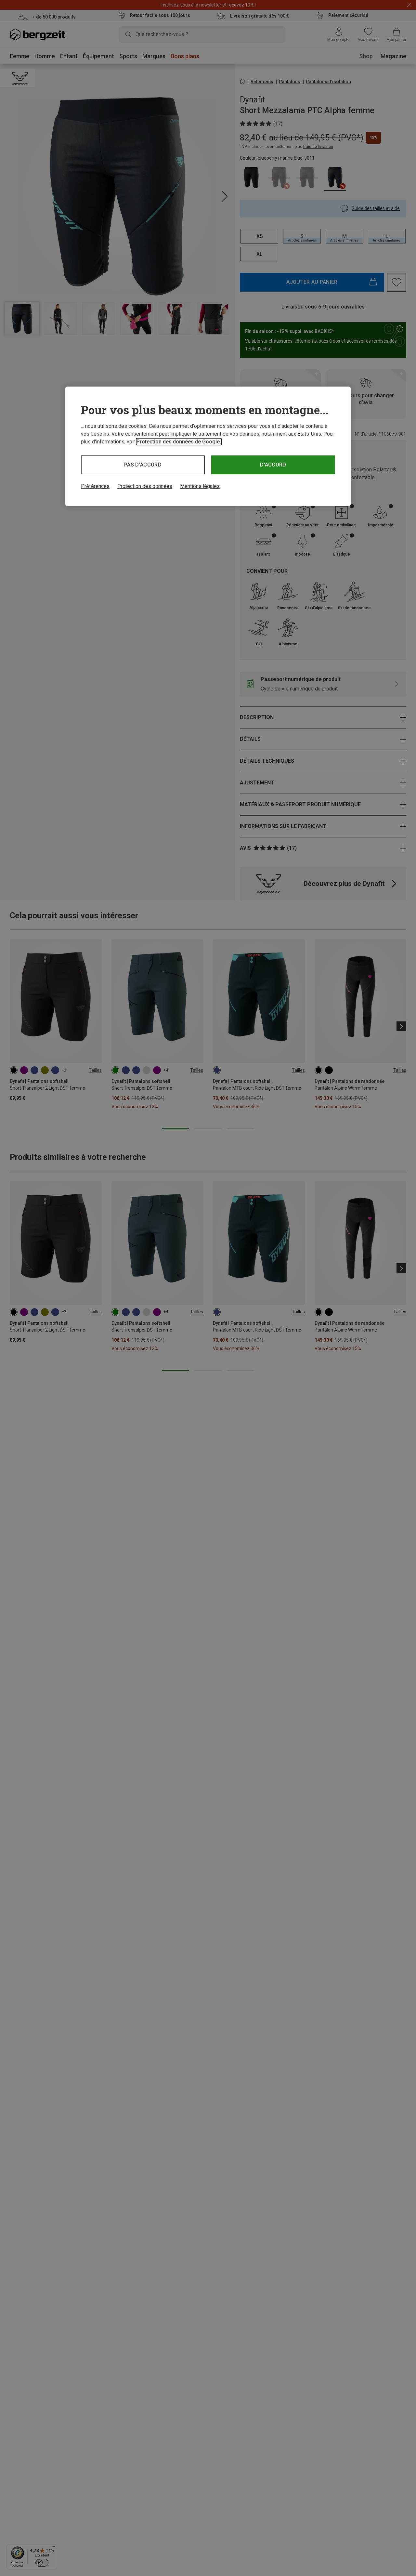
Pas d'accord (143, 465)
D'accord (273, 465)
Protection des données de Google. (179, 442)
